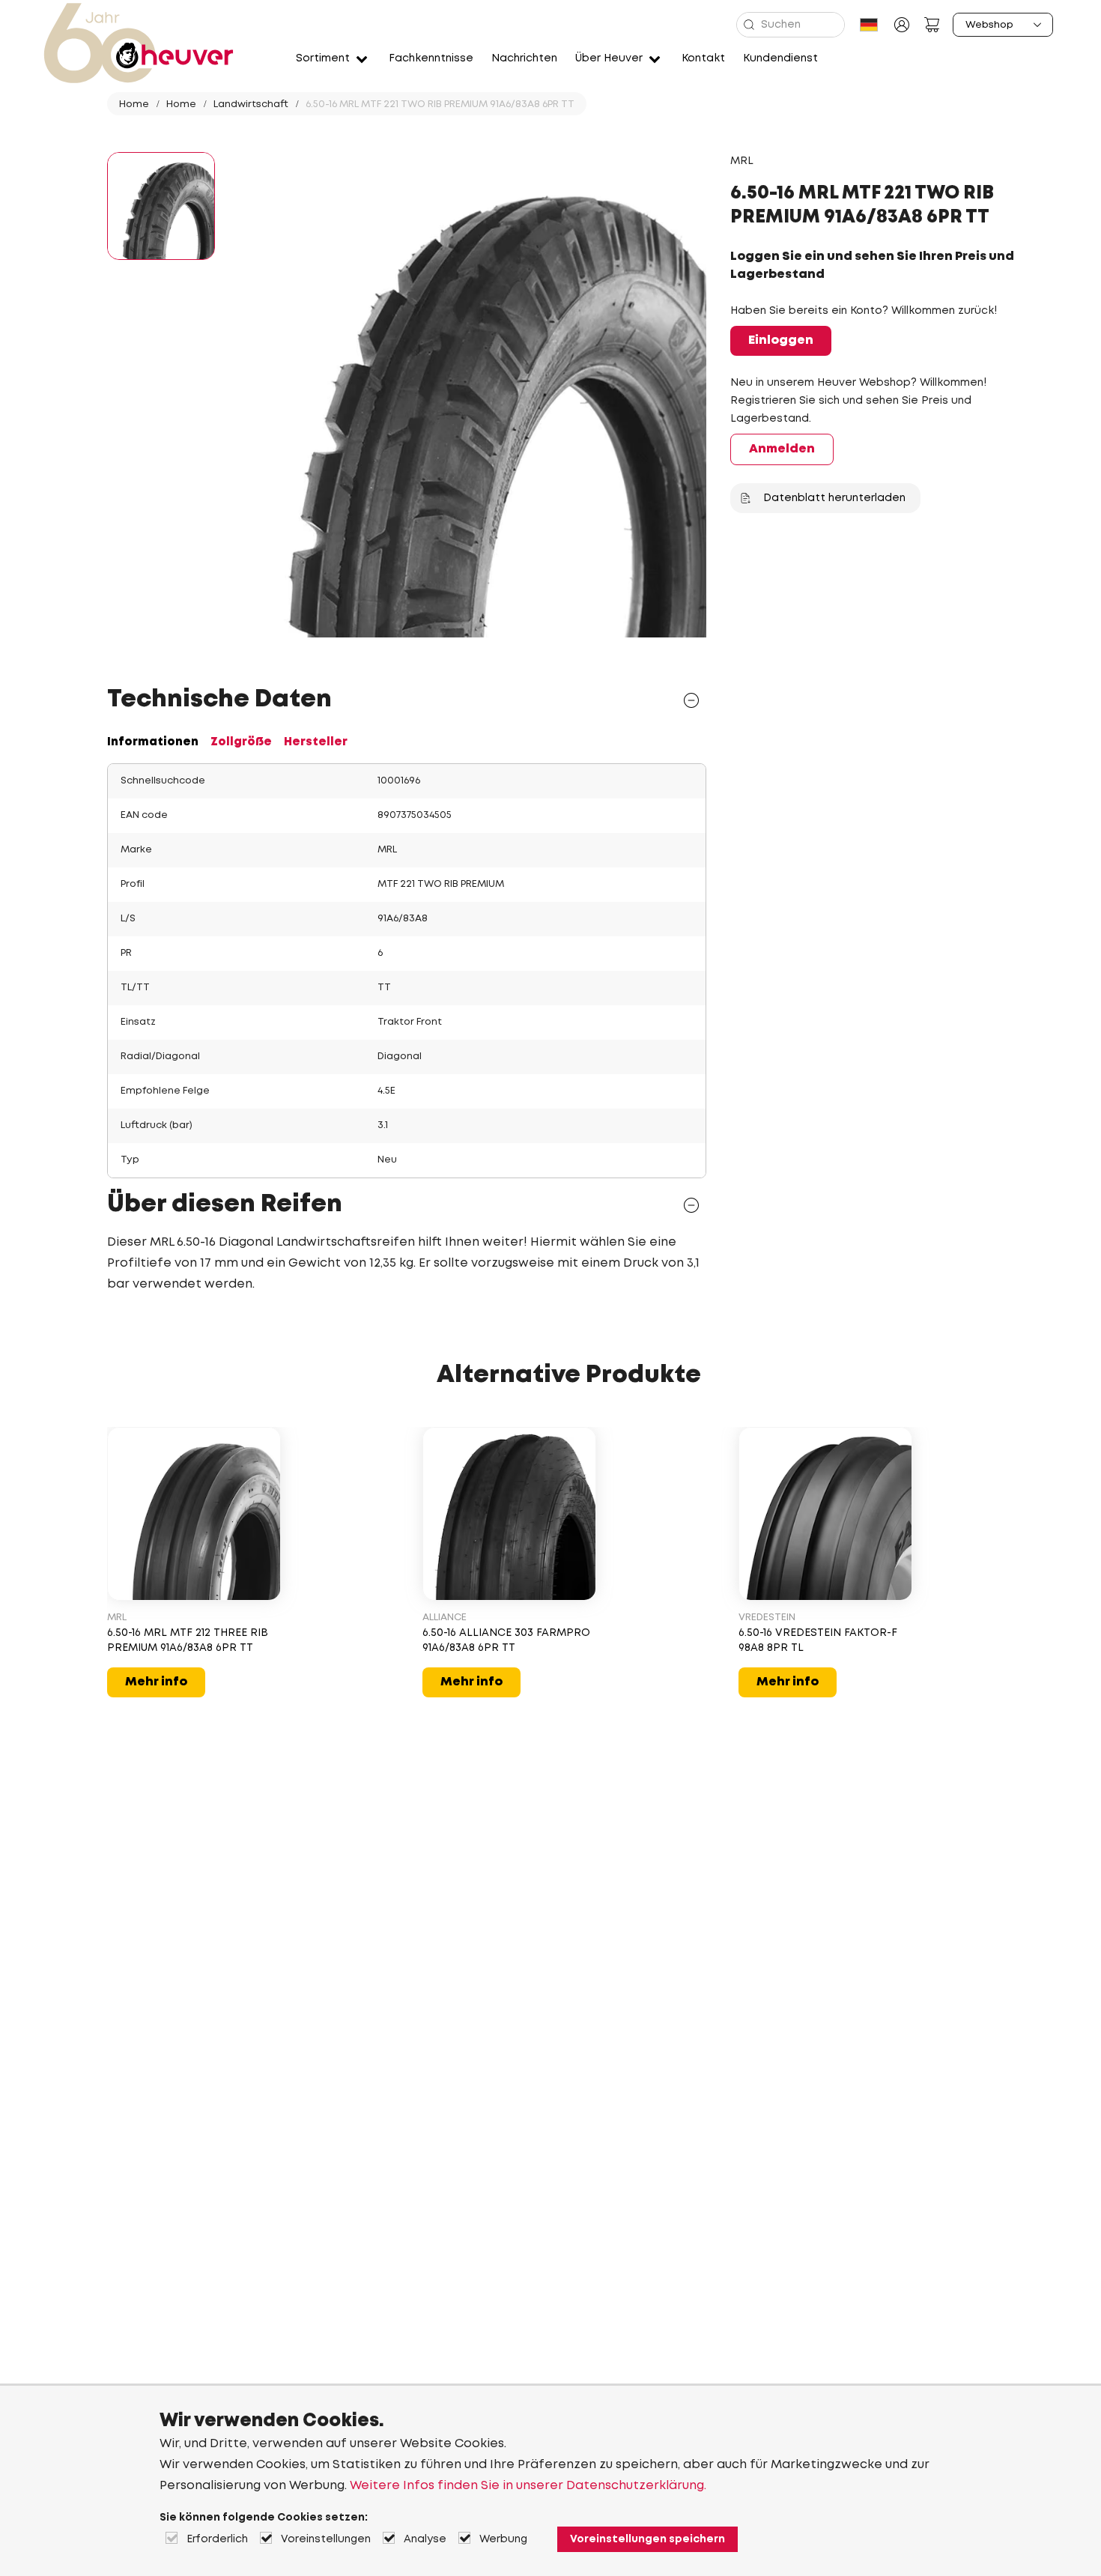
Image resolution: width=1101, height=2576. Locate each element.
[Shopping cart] (932, 25)
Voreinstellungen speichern (647, 2539)
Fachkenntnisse (431, 58)
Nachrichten (524, 58)
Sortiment (323, 58)
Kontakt (703, 58)
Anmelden (782, 449)
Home (134, 104)
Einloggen (781, 340)
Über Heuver (609, 58)
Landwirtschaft (251, 104)
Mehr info (156, 1682)
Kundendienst (780, 58)
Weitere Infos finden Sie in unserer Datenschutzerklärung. (528, 2486)
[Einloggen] (902, 25)
